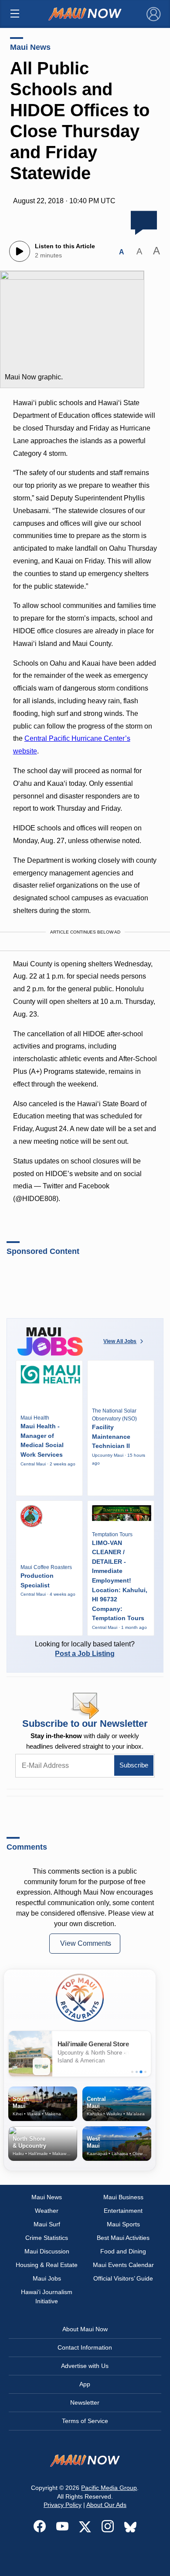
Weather (47, 2211)
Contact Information (85, 2347)
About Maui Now (85, 2329)
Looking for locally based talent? (85, 1649)
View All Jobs (120, 1341)
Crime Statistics (47, 2238)
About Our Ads (106, 2505)
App (85, 2384)
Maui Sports (123, 2224)
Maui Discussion (47, 2251)
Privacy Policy (63, 2505)
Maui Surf (47, 2224)
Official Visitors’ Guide (123, 2278)
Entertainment (123, 2211)
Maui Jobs (47, 2278)
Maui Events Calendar (123, 2265)
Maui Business (123, 2197)
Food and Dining (123, 2251)
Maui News (30, 47)
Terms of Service (85, 2421)
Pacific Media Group (109, 2488)
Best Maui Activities (123, 2238)
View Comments (86, 1943)
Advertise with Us (85, 2366)
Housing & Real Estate (47, 2265)
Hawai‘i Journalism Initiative (47, 2297)
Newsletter (85, 2402)
